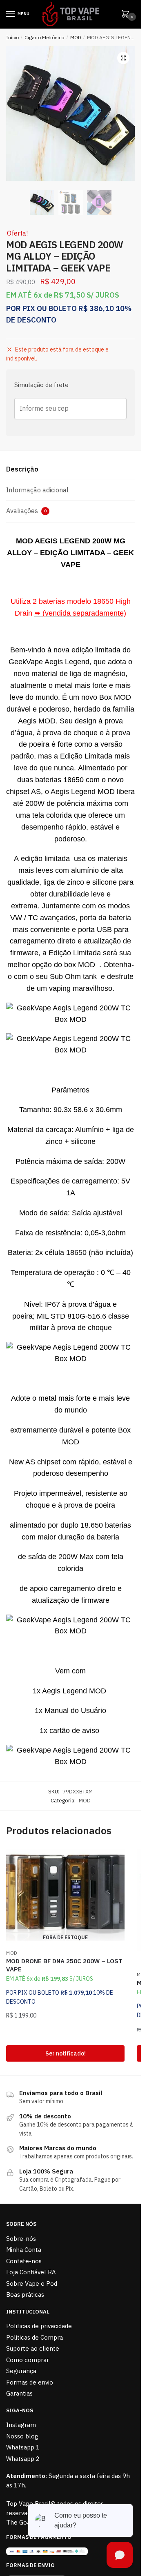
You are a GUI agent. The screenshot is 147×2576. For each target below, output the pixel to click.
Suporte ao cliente (33, 2348)
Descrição (22, 469)
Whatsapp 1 (23, 2447)
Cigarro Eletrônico (44, 37)
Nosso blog (22, 2436)
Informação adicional (37, 490)
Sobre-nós (21, 2239)
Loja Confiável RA (31, 2272)
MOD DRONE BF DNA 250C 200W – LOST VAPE (64, 1965)
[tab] (70, 470)
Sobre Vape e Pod (32, 2283)
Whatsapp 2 (23, 2459)
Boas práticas (25, 2295)
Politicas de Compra (35, 2337)
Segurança (21, 2371)
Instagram (21, 2425)
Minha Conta (24, 2250)
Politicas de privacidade (39, 2326)
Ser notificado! (66, 2053)
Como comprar (28, 2360)
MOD (76, 37)
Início (12, 37)
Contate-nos (24, 2261)
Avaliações (26, 511)
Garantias (19, 2393)
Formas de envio (30, 2382)
